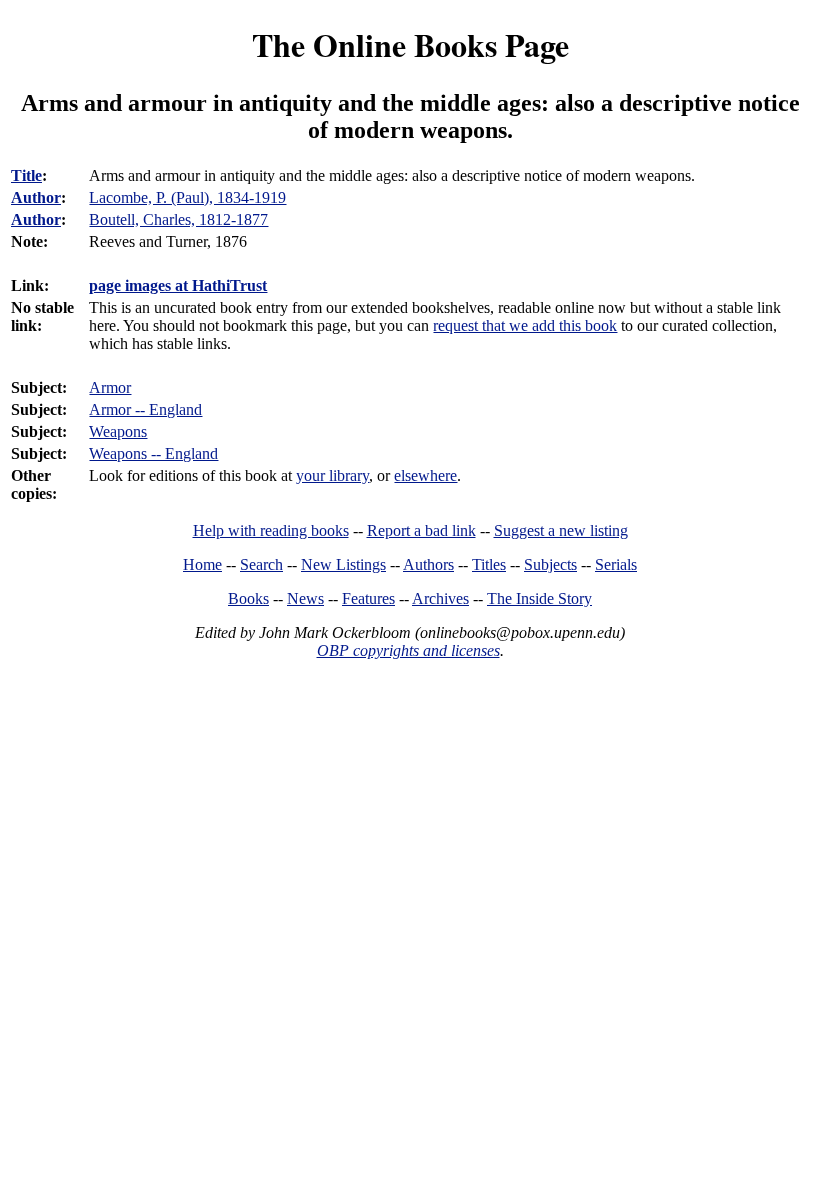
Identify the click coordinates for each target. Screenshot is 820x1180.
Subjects (550, 564)
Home (202, 564)
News (305, 598)
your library (332, 475)
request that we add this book (525, 325)
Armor (110, 387)
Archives (440, 598)
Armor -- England (145, 409)
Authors (428, 564)
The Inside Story (539, 598)
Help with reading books (271, 530)
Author (36, 197)
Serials (616, 564)
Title (26, 175)
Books (248, 598)
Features (368, 598)
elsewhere (425, 475)
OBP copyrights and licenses (408, 650)
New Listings (343, 564)
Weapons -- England (153, 453)
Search (261, 564)
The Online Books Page (410, 44)
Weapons (118, 431)
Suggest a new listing (561, 530)
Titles (489, 564)
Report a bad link (421, 530)
